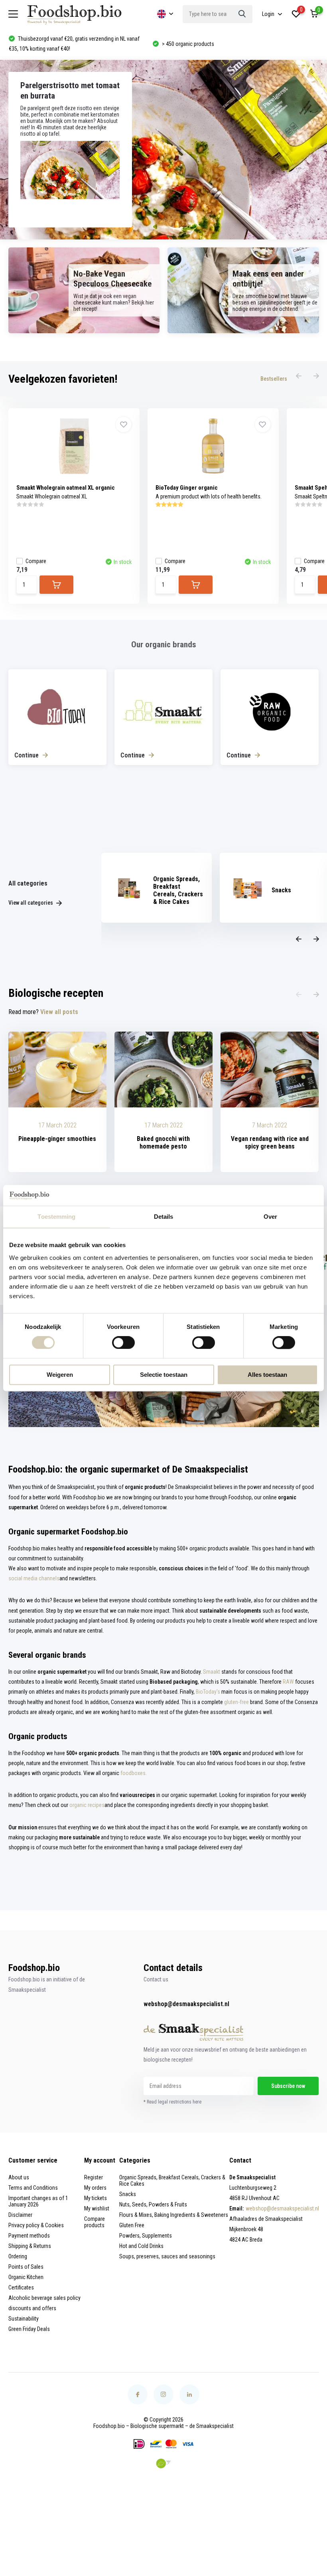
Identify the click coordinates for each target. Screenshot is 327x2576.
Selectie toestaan (164, 1375)
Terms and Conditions (33, 2188)
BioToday (206, 1692)
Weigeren (60, 1375)
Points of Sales (26, 2267)
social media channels (34, 1578)
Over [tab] (270, 1217)
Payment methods (29, 2236)
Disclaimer (20, 2215)
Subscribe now (288, 2086)
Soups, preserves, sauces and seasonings (167, 2256)
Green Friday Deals (29, 2329)
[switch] (123, 1343)
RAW (288, 1682)
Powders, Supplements (146, 2236)
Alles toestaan (267, 1375)
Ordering (18, 2256)
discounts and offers (32, 2308)
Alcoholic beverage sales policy (44, 2298)
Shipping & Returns (30, 2246)
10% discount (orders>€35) (191, 44)
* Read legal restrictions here (172, 2102)
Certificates (21, 2287)
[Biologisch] (163, 2463)
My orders (95, 2188)
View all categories (31, 903)
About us (19, 2177)
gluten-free (236, 1702)
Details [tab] (164, 1217)
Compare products (95, 2222)
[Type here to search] (242, 14)
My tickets (96, 2198)
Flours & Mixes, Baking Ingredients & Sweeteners (174, 2215)
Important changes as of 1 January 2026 (38, 2201)
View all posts (59, 1012)
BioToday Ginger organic (187, 488)
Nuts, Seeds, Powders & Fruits (153, 2204)
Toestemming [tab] (56, 1217)
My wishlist (97, 2208)
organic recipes (87, 1805)
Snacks (128, 2194)
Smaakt (212, 1672)
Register (94, 2177)
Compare (36, 561)
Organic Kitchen (26, 2277)
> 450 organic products (43, 44)
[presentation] (299, 376)
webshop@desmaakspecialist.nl (186, 2004)
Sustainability (24, 2319)
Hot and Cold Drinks (141, 2246)
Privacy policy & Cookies (36, 2225)
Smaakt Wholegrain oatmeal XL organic (66, 488)
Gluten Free (132, 2225)
